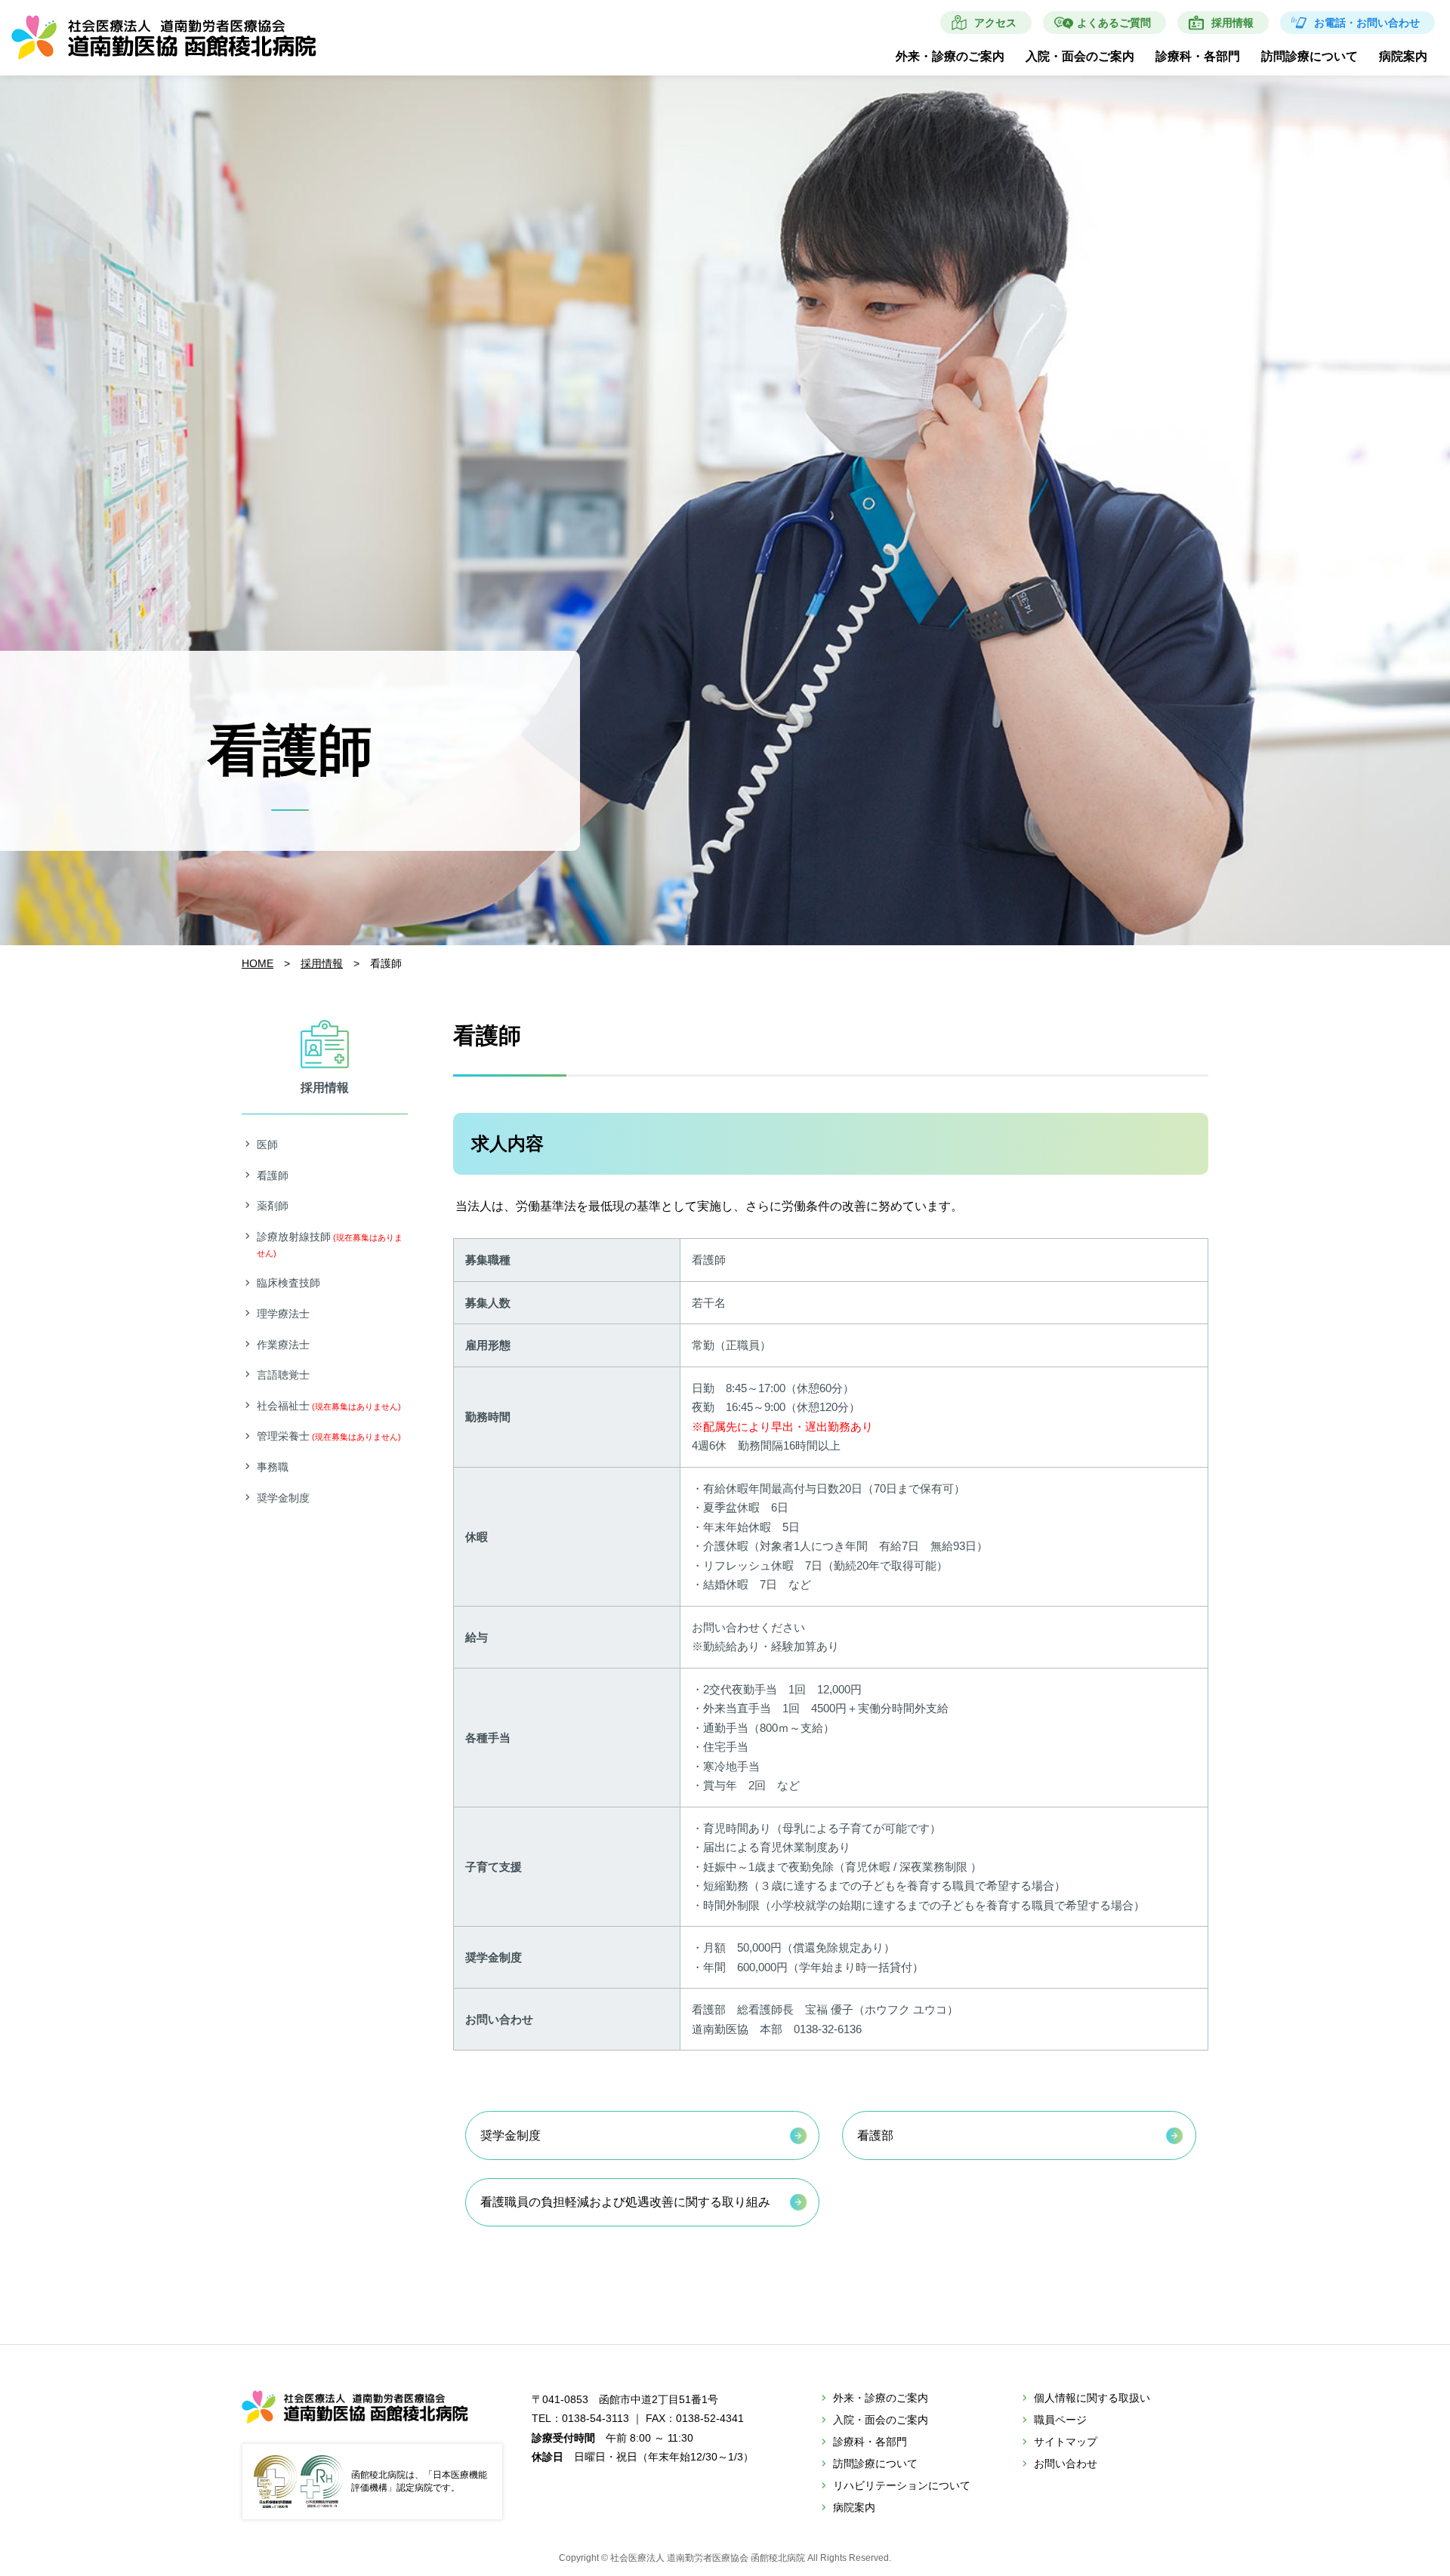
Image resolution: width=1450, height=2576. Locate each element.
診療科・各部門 (1198, 56)
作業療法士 (283, 1345)
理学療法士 (283, 1314)
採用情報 (1232, 23)
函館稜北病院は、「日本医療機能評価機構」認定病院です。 (419, 2481)
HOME (258, 963)
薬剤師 (273, 1206)
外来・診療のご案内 (950, 56)
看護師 (273, 1176)
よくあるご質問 (1114, 23)
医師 (267, 1145)
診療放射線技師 (330, 1244)
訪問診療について (1310, 56)
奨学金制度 (511, 2135)
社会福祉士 (329, 1406)
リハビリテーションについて (902, 2485)
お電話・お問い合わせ (1367, 23)
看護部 (875, 2135)
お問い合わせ (1066, 2464)
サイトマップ (1066, 2442)
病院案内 (1403, 56)
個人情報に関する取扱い (1092, 2398)
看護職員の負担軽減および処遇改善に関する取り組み (625, 2202)
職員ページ (1060, 2420)
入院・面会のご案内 (1080, 56)
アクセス (995, 23)
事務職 (273, 1467)
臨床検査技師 (288, 1283)
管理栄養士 (329, 1436)
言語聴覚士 (283, 1375)
